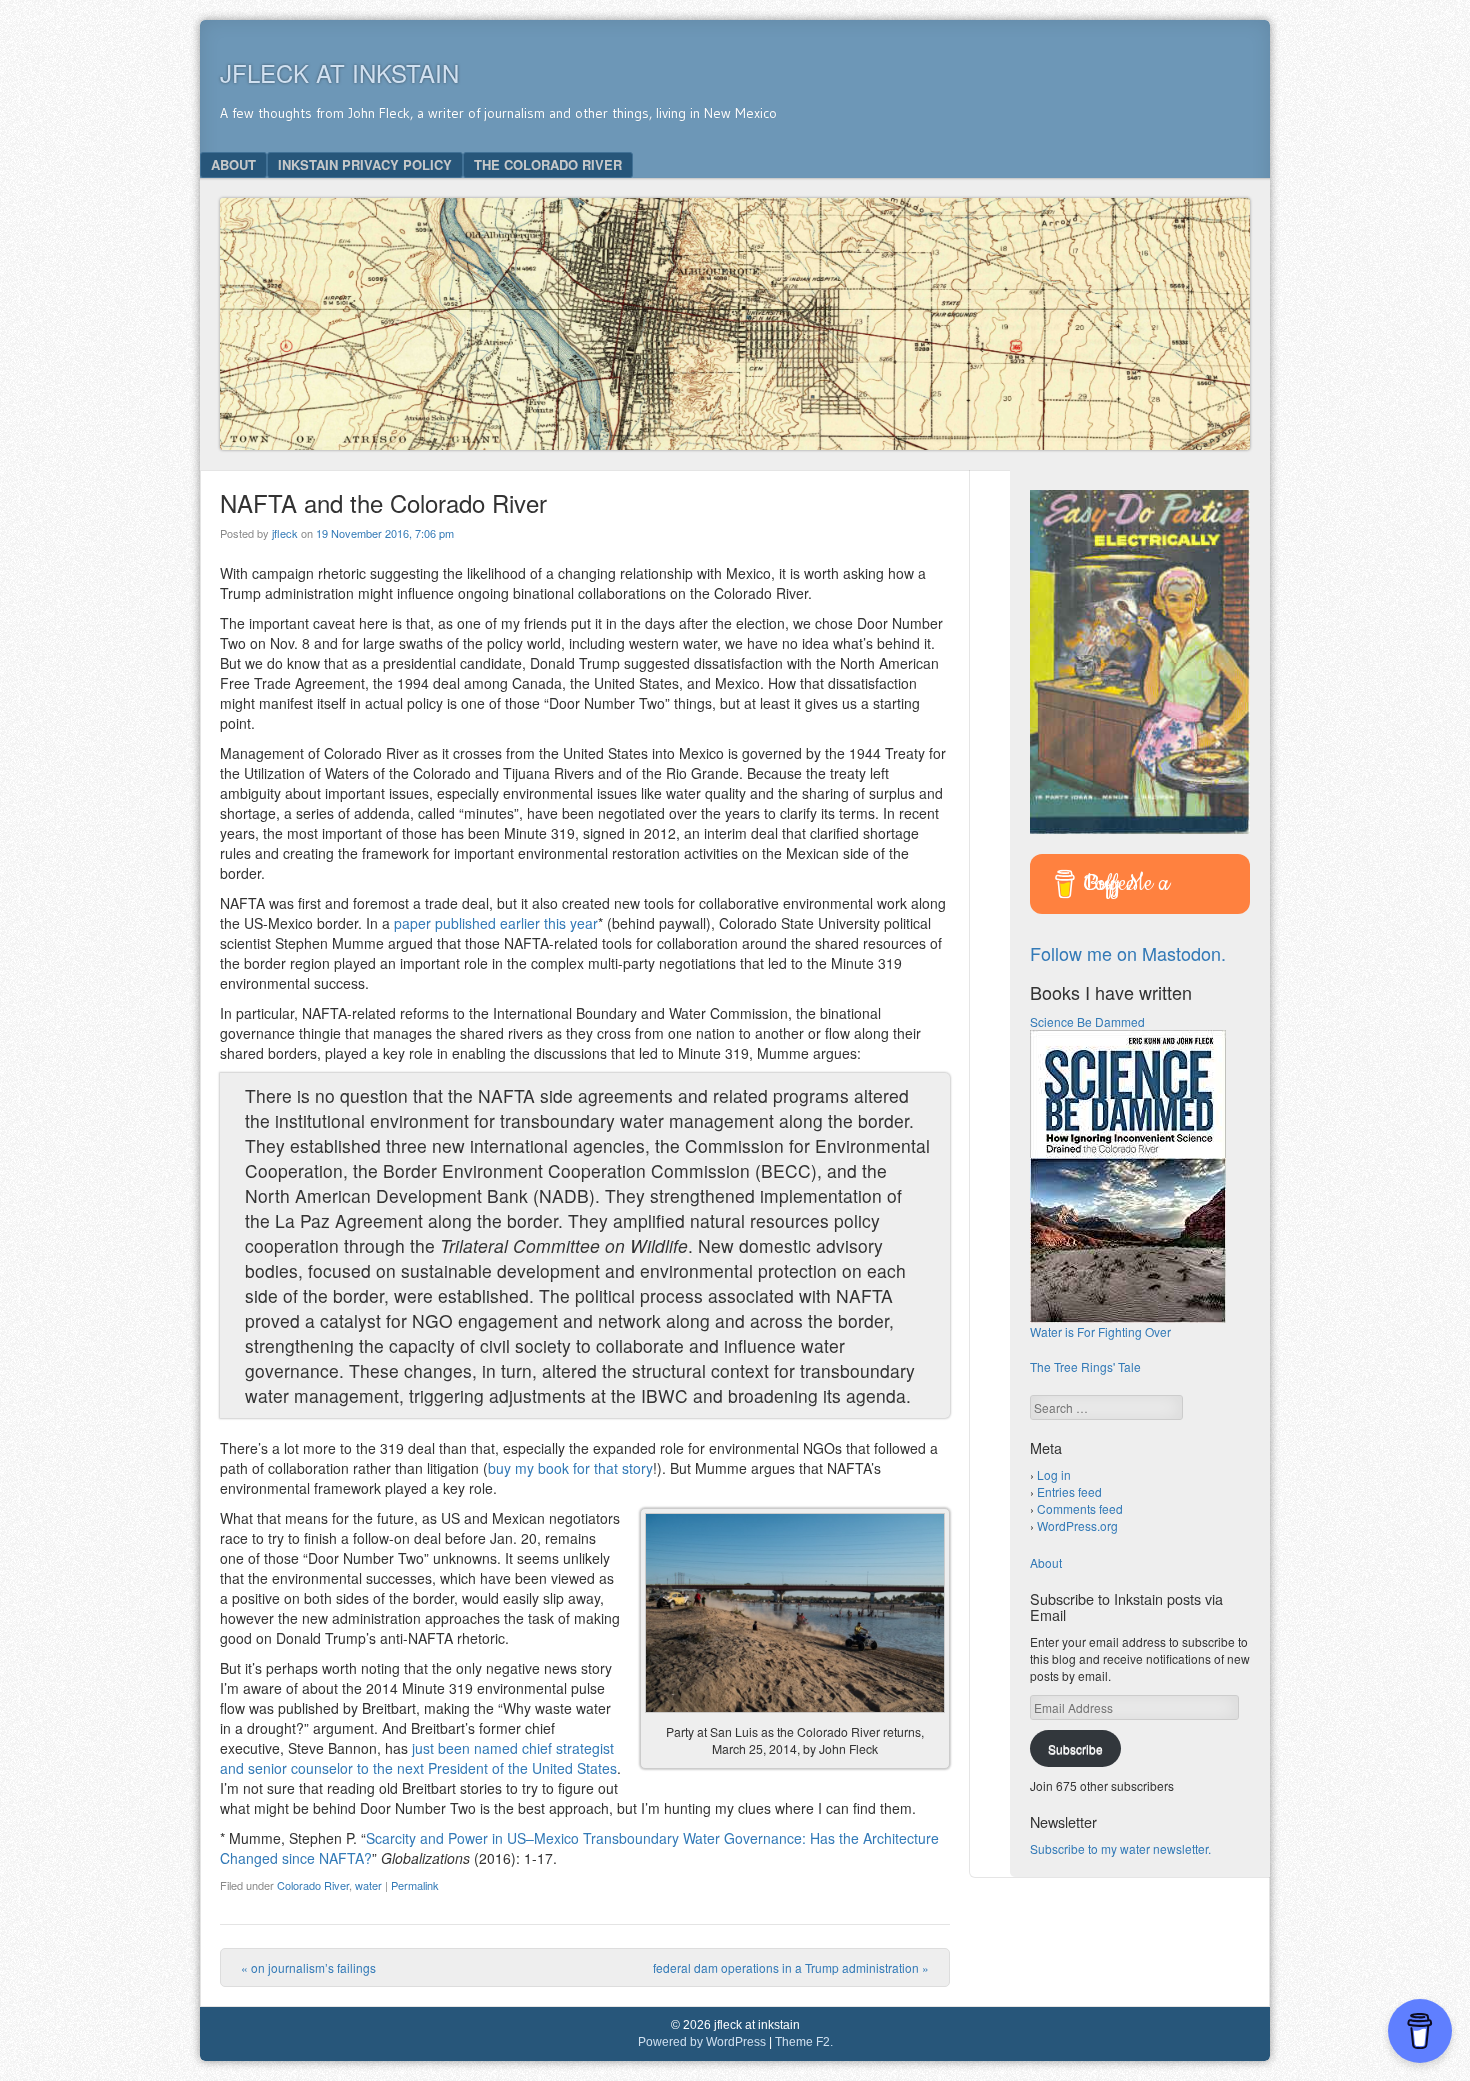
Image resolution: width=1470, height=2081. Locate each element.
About (233, 164)
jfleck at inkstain (339, 72)
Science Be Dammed (1087, 1021)
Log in (1054, 1474)
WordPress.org (1077, 1525)
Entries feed (1069, 1491)
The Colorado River (548, 164)
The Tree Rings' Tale (1085, 1366)
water (368, 1885)
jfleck (285, 533)
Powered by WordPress (702, 2042)
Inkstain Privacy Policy (365, 164)
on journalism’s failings (308, 1967)
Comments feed (1080, 1508)
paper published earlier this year (496, 923)
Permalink (415, 1885)
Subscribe (1075, 1748)
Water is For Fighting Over (1100, 1331)
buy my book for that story (570, 1468)
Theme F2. (804, 2042)
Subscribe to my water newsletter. (1120, 1848)
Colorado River (313, 1885)
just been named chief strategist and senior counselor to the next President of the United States (418, 1758)
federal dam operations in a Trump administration (791, 1967)
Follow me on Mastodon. (1128, 953)
